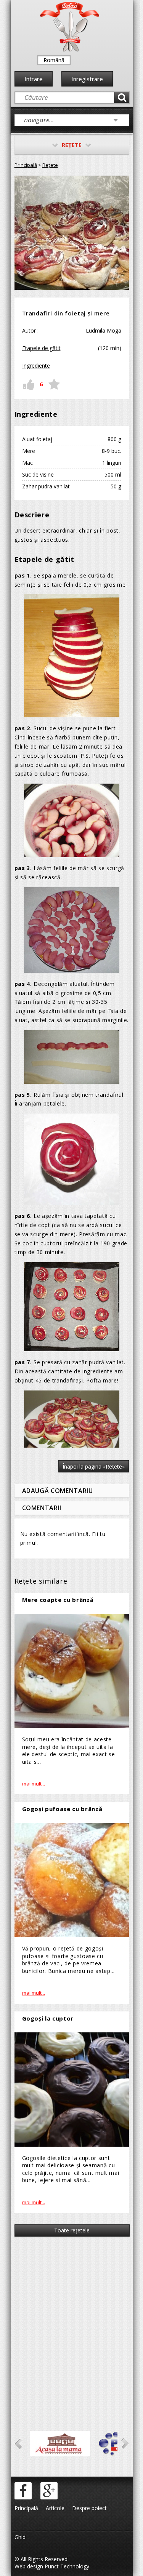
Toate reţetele (72, 2230)
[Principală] (70, 50)
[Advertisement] (71, 2323)
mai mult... (34, 1784)
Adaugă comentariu (58, 1491)
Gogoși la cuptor (48, 2018)
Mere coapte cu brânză (58, 1600)
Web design (29, 2566)
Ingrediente (36, 366)
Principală (26, 165)
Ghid (20, 2537)
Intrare (34, 79)
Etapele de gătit (41, 348)
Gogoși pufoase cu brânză (62, 1809)
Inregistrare (87, 79)
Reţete (50, 165)
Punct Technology (66, 2566)
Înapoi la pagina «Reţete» (94, 1466)
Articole (55, 2508)
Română (54, 60)
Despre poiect (89, 2508)
